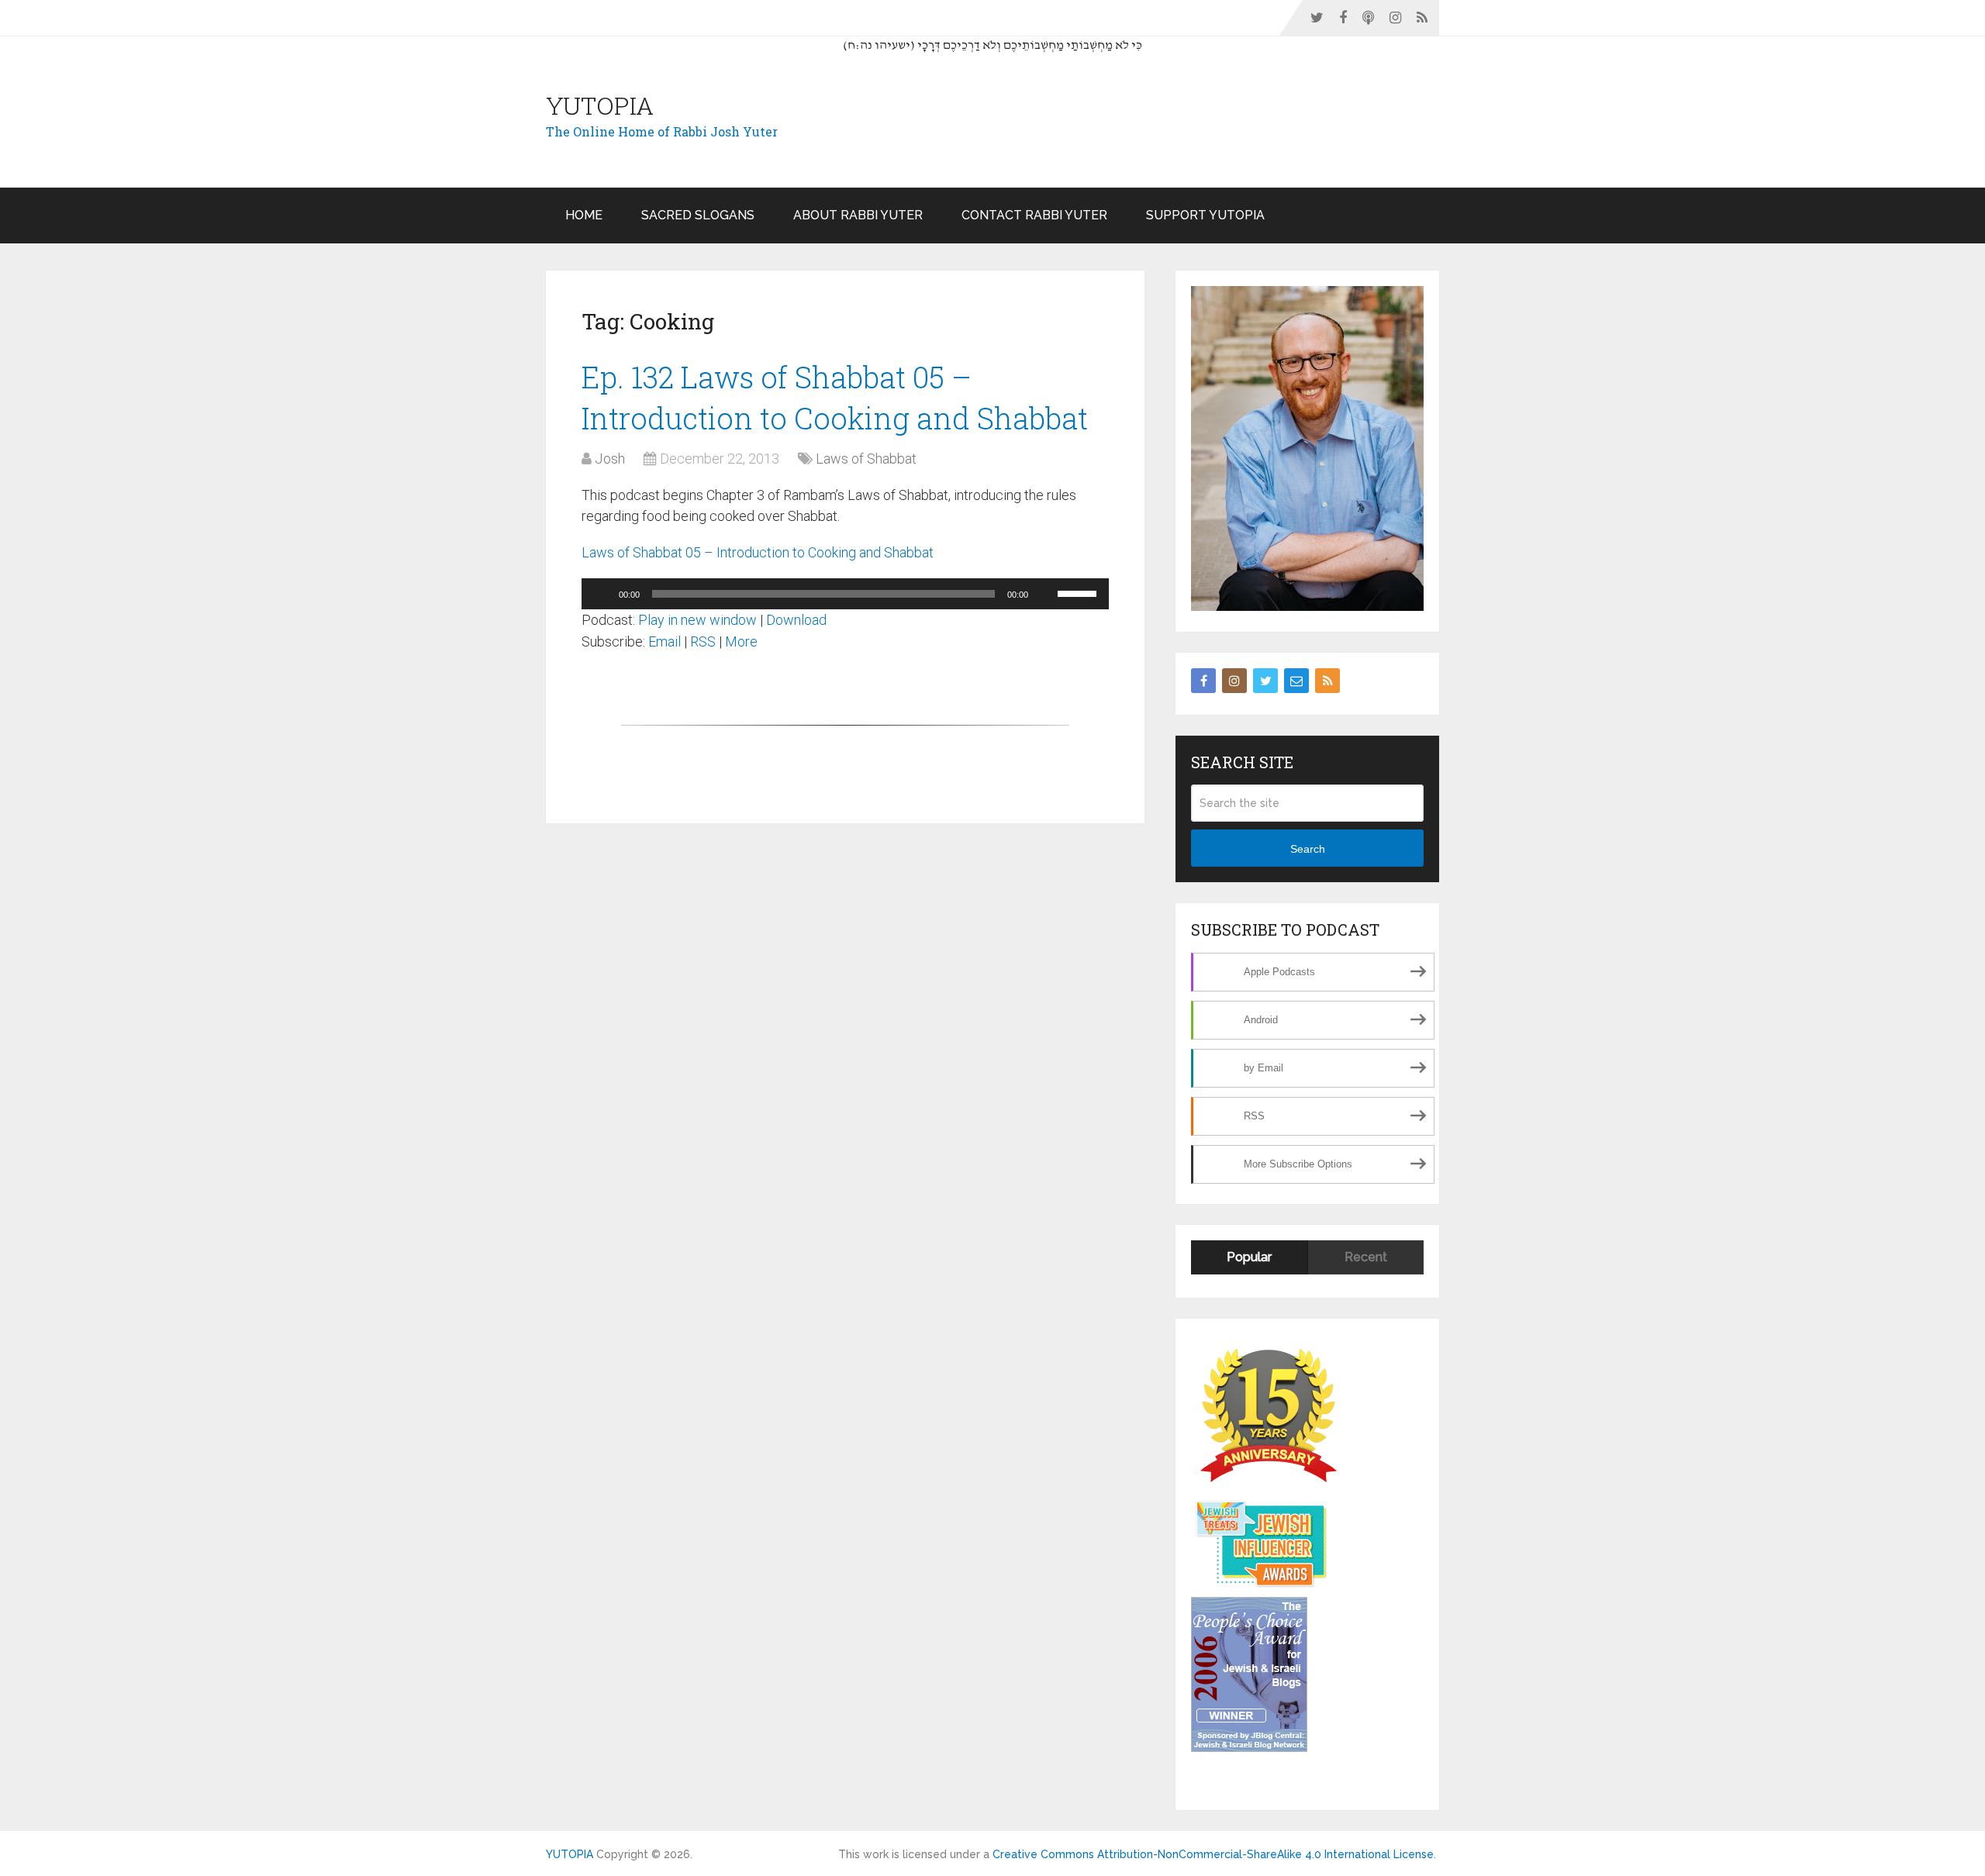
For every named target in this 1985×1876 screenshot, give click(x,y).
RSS (703, 641)
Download (796, 620)
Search (1308, 849)
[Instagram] (1234, 681)
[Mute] (1045, 594)
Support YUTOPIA (1205, 215)
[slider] (1079, 592)
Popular (1249, 1257)
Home (584, 215)
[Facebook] (1203, 681)
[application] (845, 594)
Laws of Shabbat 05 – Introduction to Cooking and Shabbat (758, 552)
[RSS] (1327, 681)
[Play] (602, 594)
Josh (610, 459)
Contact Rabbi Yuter (1034, 215)
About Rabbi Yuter (858, 215)
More (741, 641)
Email (665, 641)
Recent (1366, 1257)
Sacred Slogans (698, 215)
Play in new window (697, 620)
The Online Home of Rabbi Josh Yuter (662, 131)
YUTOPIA (600, 105)
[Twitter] (1265, 681)
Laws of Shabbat (866, 459)
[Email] (1296, 681)
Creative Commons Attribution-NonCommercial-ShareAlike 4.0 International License (1213, 1854)
